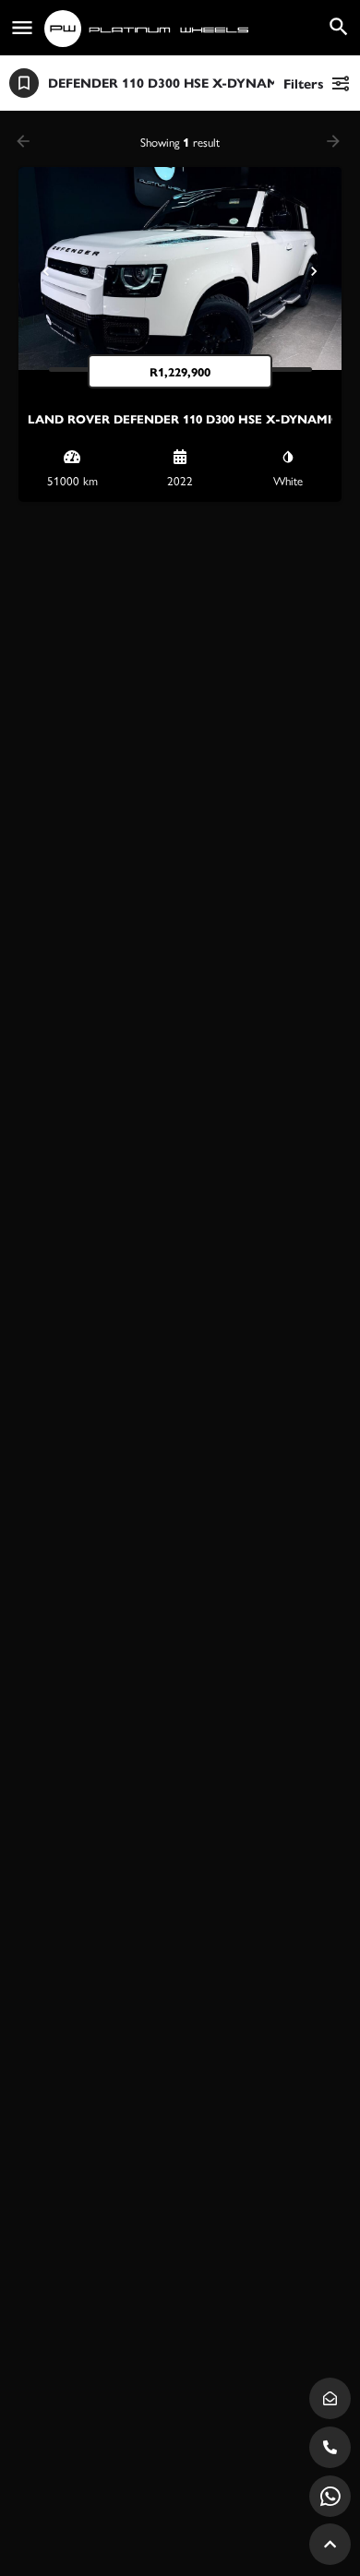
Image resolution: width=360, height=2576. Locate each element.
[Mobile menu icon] (22, 28)
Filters (304, 83)
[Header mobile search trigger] (339, 27)
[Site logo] (149, 29)
